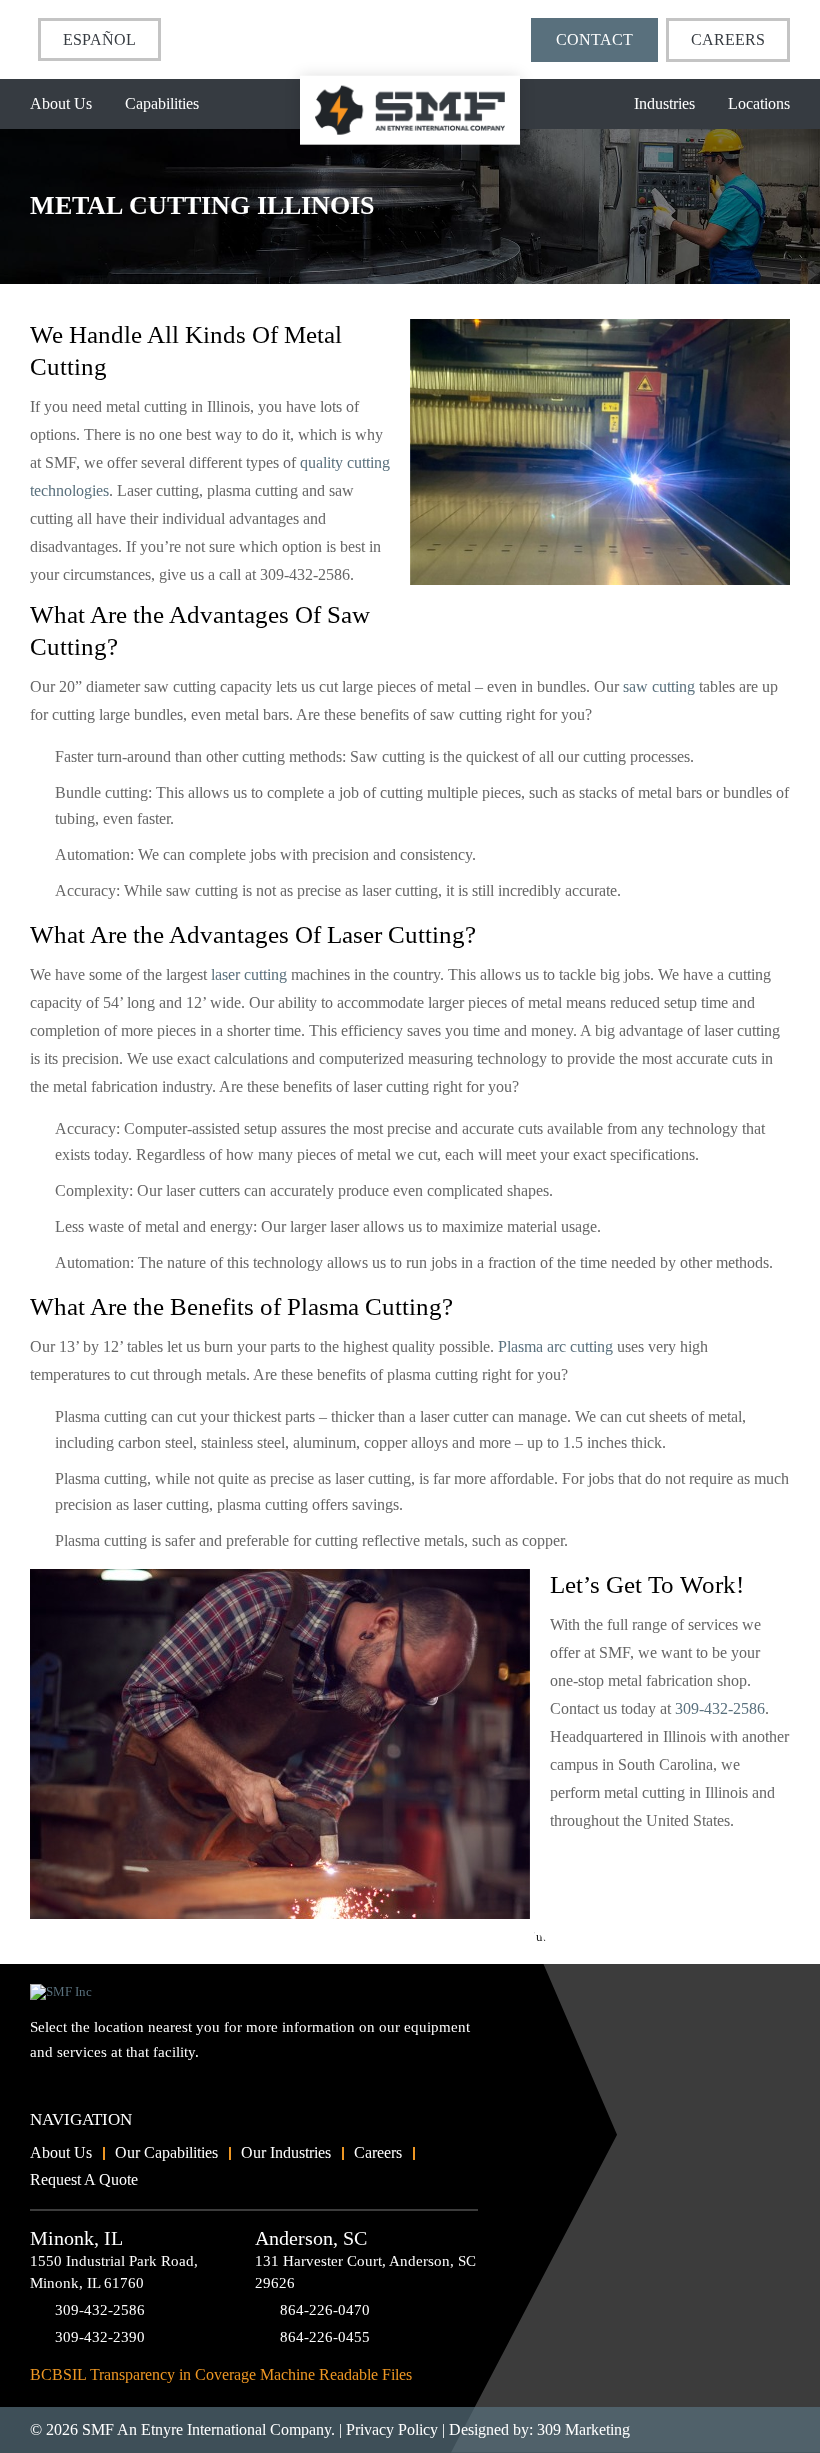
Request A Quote (84, 2179)
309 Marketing (583, 2429)
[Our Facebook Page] (79, 2085)
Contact (594, 39)
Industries (664, 103)
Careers (728, 39)
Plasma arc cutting (555, 1346)
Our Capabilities (166, 2152)
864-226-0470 (325, 2310)
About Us (61, 103)
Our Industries (286, 2152)
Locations (759, 103)
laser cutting (249, 974)
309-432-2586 (720, 1708)
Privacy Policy (392, 2429)
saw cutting (659, 686)
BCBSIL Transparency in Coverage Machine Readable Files (221, 2374)
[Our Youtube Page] (45, 2085)
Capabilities (162, 103)
